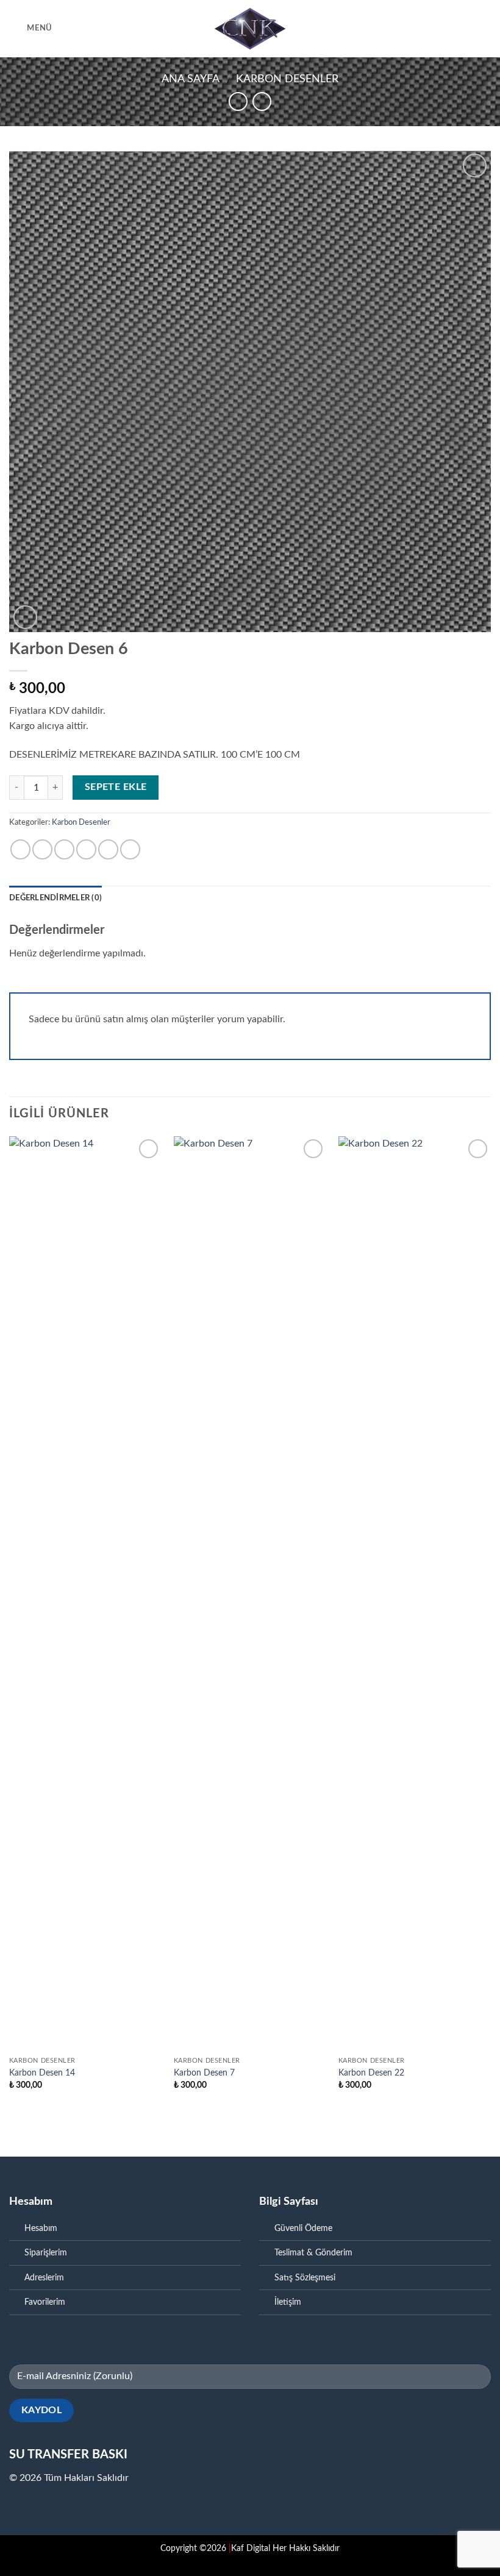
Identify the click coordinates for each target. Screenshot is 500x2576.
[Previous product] (262, 101)
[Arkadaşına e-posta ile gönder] (86, 849)
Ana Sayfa (191, 79)
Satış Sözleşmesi (305, 2278)
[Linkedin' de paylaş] (130, 849)
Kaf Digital (249, 2548)
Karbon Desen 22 (371, 2073)
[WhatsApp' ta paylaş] (20, 849)
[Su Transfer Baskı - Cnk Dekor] (250, 29)
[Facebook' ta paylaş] (42, 849)
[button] (31, 28)
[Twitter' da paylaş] (64, 849)
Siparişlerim (46, 2253)
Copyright (179, 2548)
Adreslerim (44, 2278)
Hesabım (41, 2228)
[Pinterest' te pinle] (108, 849)
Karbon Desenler (287, 79)
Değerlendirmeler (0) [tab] (55, 898)
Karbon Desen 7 (204, 2073)
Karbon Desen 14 (42, 2073)
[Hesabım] (464, 29)
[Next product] (238, 101)
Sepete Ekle (116, 787)
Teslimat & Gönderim (313, 2253)
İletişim (288, 2302)
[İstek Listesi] (443, 29)
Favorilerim (45, 2302)
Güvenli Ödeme (303, 2228)
